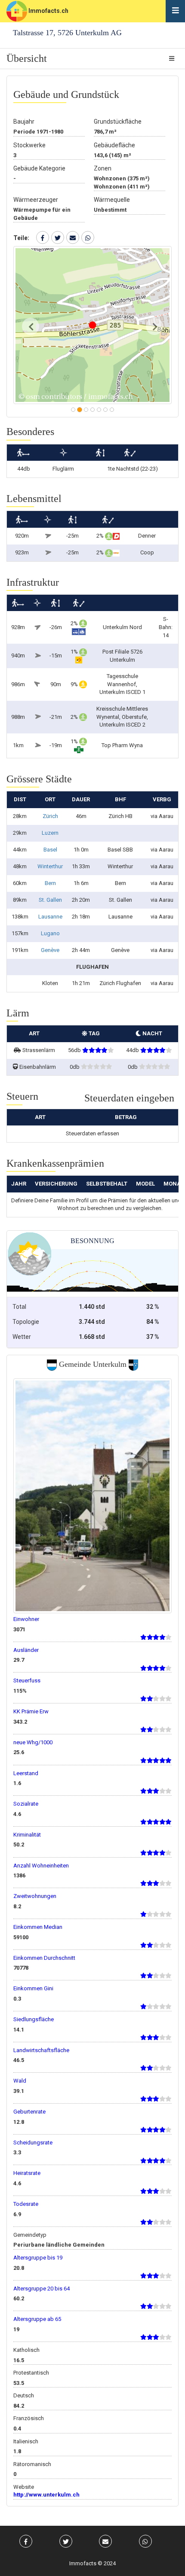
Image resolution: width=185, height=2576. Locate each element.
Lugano (50, 933)
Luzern (50, 833)
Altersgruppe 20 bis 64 (42, 2289)
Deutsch (24, 2395)
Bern (50, 883)
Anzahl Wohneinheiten (41, 1866)
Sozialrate (26, 1804)
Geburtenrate (29, 2112)
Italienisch (26, 2441)
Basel (50, 850)
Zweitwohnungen (35, 1896)
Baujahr (24, 122)
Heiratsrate (27, 2173)
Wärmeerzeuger (36, 200)
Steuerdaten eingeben (129, 1098)
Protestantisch (31, 2373)
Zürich (50, 816)
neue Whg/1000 (33, 1742)
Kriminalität (27, 1835)
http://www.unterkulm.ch (46, 2495)
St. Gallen (50, 900)
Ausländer (26, 1650)
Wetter (22, 1337)
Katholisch (26, 2350)
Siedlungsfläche (34, 2019)
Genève (50, 950)
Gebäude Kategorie (39, 168)
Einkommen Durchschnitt (44, 1958)
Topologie (26, 1322)
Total (19, 1307)
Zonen (103, 168)
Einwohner (26, 1619)
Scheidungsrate (33, 2143)
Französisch (29, 2418)
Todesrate (26, 2204)
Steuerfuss (27, 1680)
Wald (20, 2081)
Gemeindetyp (30, 2235)
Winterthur (50, 866)
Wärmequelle (112, 200)
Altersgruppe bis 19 (38, 2258)
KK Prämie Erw (31, 1711)
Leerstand (26, 1773)
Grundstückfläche (118, 122)
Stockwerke (29, 145)
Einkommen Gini (33, 1988)
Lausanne (50, 917)
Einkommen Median (38, 1927)
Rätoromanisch (32, 2464)
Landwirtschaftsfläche (41, 2050)
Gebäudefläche (114, 145)
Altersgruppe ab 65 (37, 2319)
